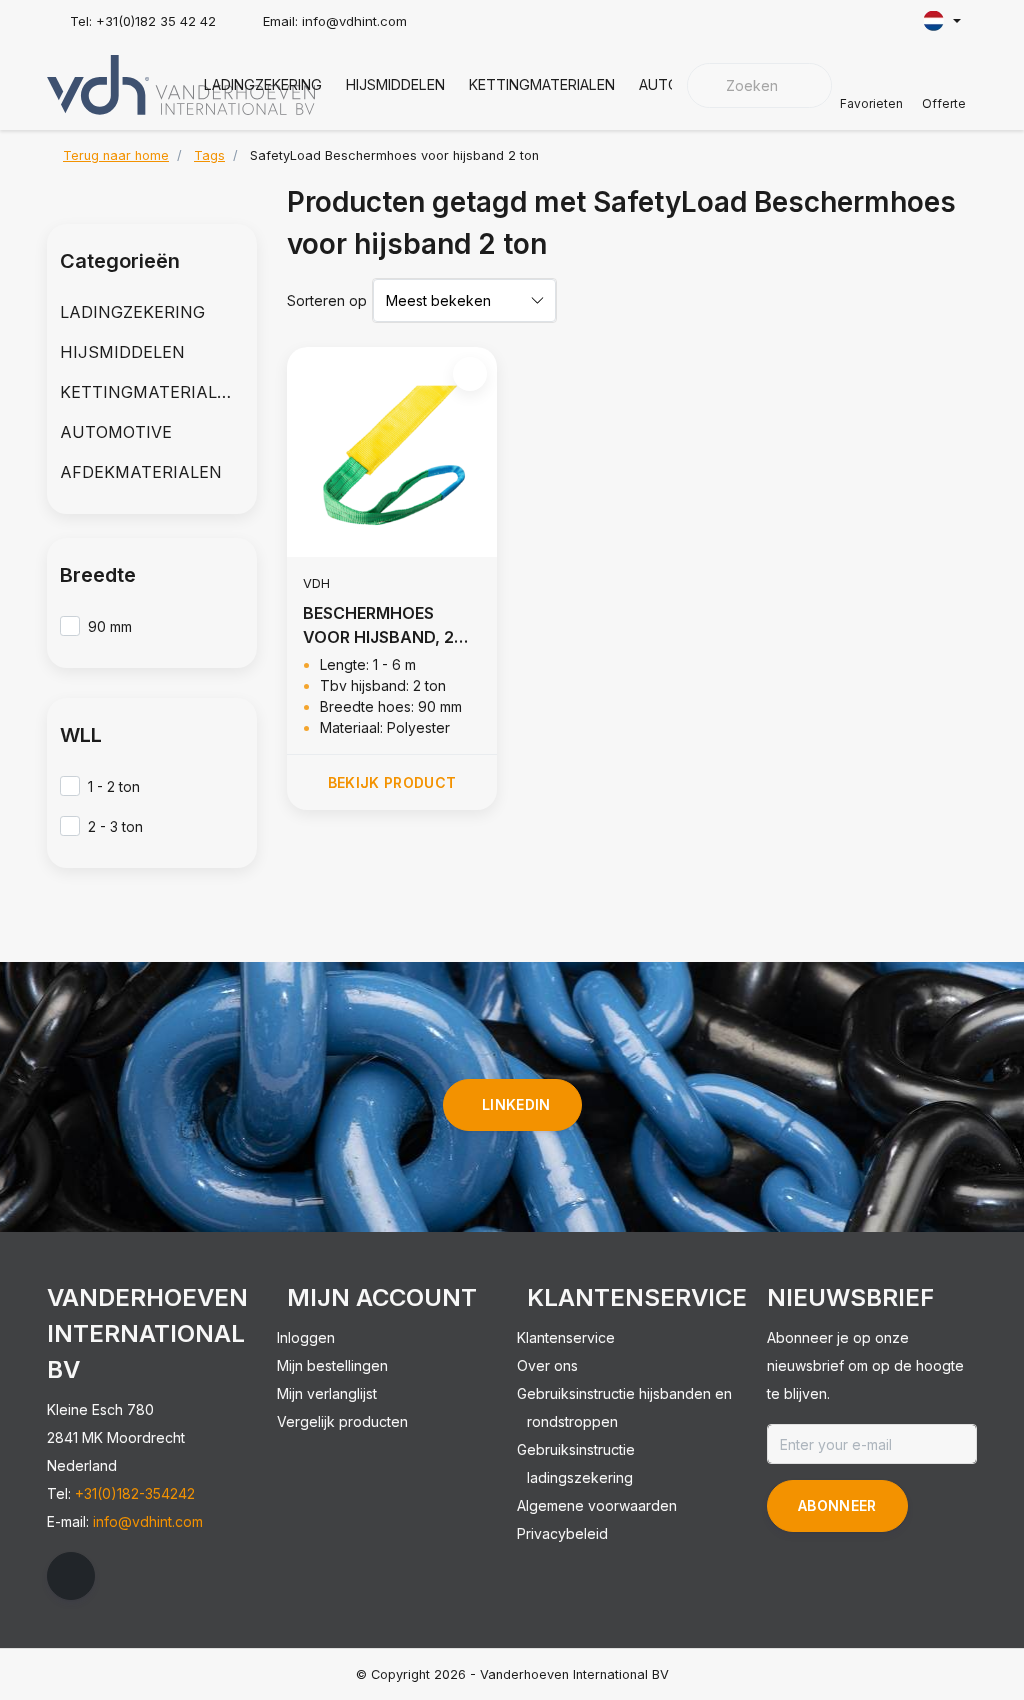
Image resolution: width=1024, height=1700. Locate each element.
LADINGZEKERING (263, 84)
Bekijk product (392, 782)
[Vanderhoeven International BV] (181, 83)
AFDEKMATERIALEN (141, 472)
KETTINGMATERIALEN (542, 84)
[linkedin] (71, 1576)
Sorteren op (327, 300)
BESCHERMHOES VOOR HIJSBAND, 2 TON (378, 626)
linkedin (516, 1104)
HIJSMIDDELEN (395, 84)
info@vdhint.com (148, 1521)
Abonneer (837, 1505)
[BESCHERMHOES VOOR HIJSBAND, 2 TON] (392, 452)
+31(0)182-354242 (135, 1493)
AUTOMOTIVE (116, 432)
